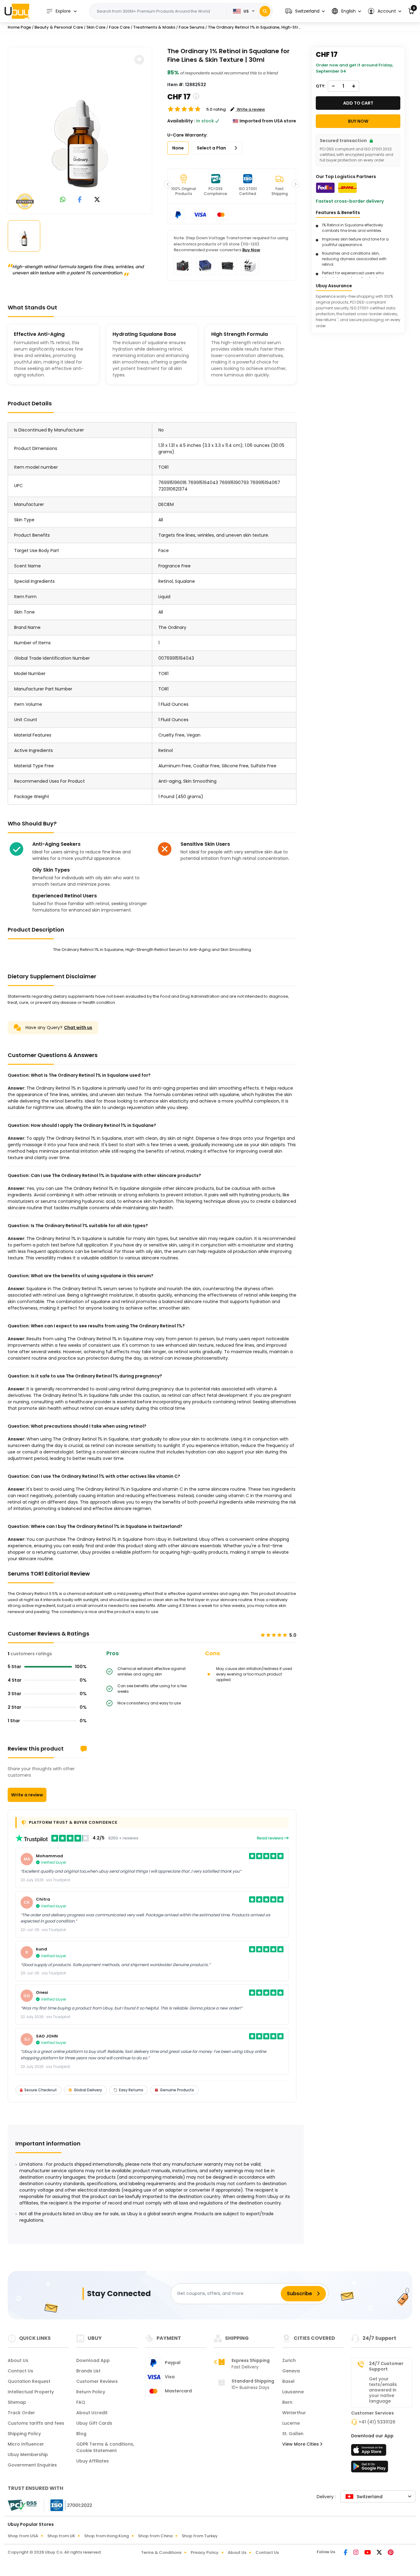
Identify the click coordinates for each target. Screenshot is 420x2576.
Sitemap (17, 2402)
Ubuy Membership (28, 2455)
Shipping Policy (24, 2434)
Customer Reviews (97, 2381)
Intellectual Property (31, 2392)
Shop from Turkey (200, 2536)
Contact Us (20, 2371)
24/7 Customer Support (386, 2366)
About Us (18, 2360)
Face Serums (192, 27)
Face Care (119, 27)
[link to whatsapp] (63, 200)
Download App (93, 2360)
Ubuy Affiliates (93, 2461)
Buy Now (251, 250)
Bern (287, 2402)
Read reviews (270, 1838)
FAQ (81, 2402)
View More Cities (301, 2444)
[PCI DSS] (22, 2505)
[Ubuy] (17, 11)
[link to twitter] (97, 200)
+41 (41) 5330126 (377, 2422)
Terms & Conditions (161, 2552)
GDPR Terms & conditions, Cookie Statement (105, 2447)
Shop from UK (61, 2536)
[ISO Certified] (68, 2505)
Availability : (181, 121)
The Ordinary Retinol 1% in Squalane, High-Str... (254, 27)
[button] (305, 11)
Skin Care (96, 27)
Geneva (291, 2371)
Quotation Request (29, 2381)
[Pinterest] (391, 2553)
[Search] (265, 11)
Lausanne (293, 2392)
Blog (81, 2434)
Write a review (27, 1795)
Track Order (21, 2413)
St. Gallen (293, 2434)
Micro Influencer (26, 2444)
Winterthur (294, 2413)
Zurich (289, 2360)
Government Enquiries (32, 2465)
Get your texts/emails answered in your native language (383, 2390)
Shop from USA (23, 2536)
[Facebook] (346, 2553)
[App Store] (370, 2452)
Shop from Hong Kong (107, 2536)
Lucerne (291, 2423)
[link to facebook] (80, 200)
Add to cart (358, 103)
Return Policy (91, 2392)
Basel (288, 2381)
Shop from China (155, 2536)
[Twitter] (380, 2553)
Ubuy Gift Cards (94, 2423)
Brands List (88, 2371)
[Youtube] (368, 2553)
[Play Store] (370, 2468)
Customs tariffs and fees (36, 2423)
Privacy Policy (205, 2552)
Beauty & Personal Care (59, 27)
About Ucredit (92, 2413)
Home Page (19, 27)
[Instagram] (356, 2553)
